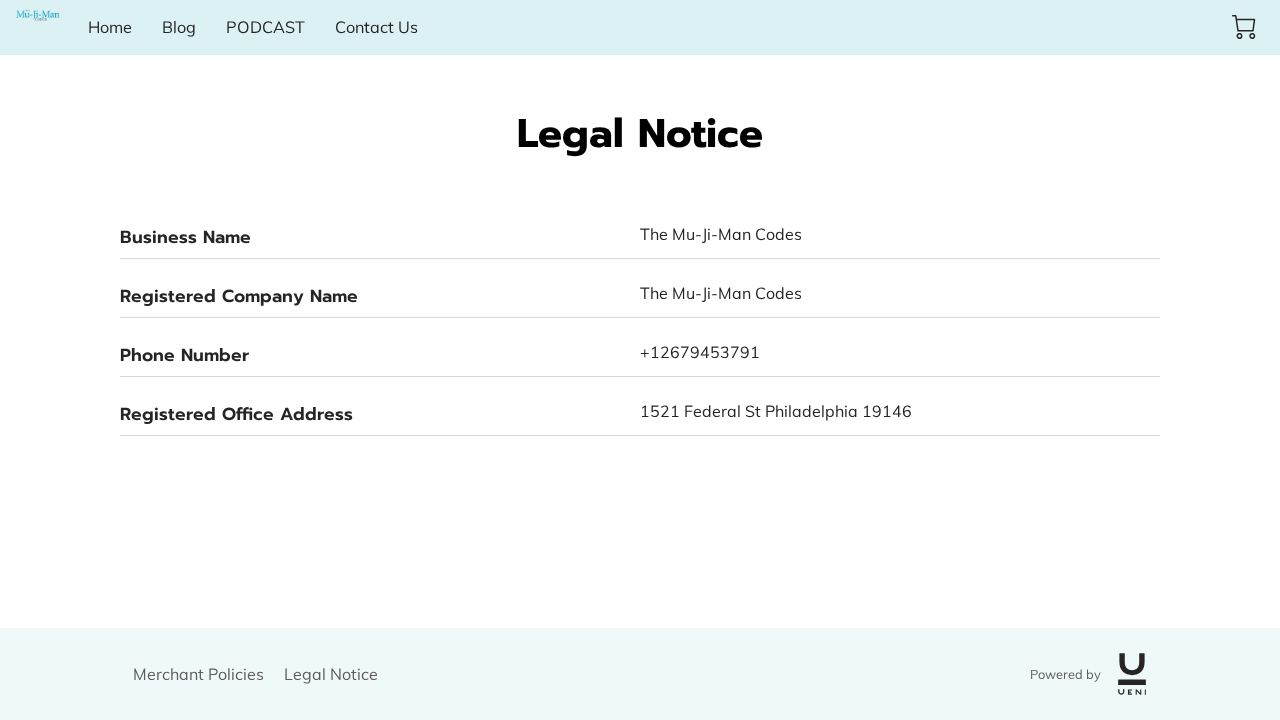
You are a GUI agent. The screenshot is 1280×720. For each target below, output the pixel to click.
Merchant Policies (198, 674)
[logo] (1132, 674)
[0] (1244, 27)
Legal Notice (331, 674)
